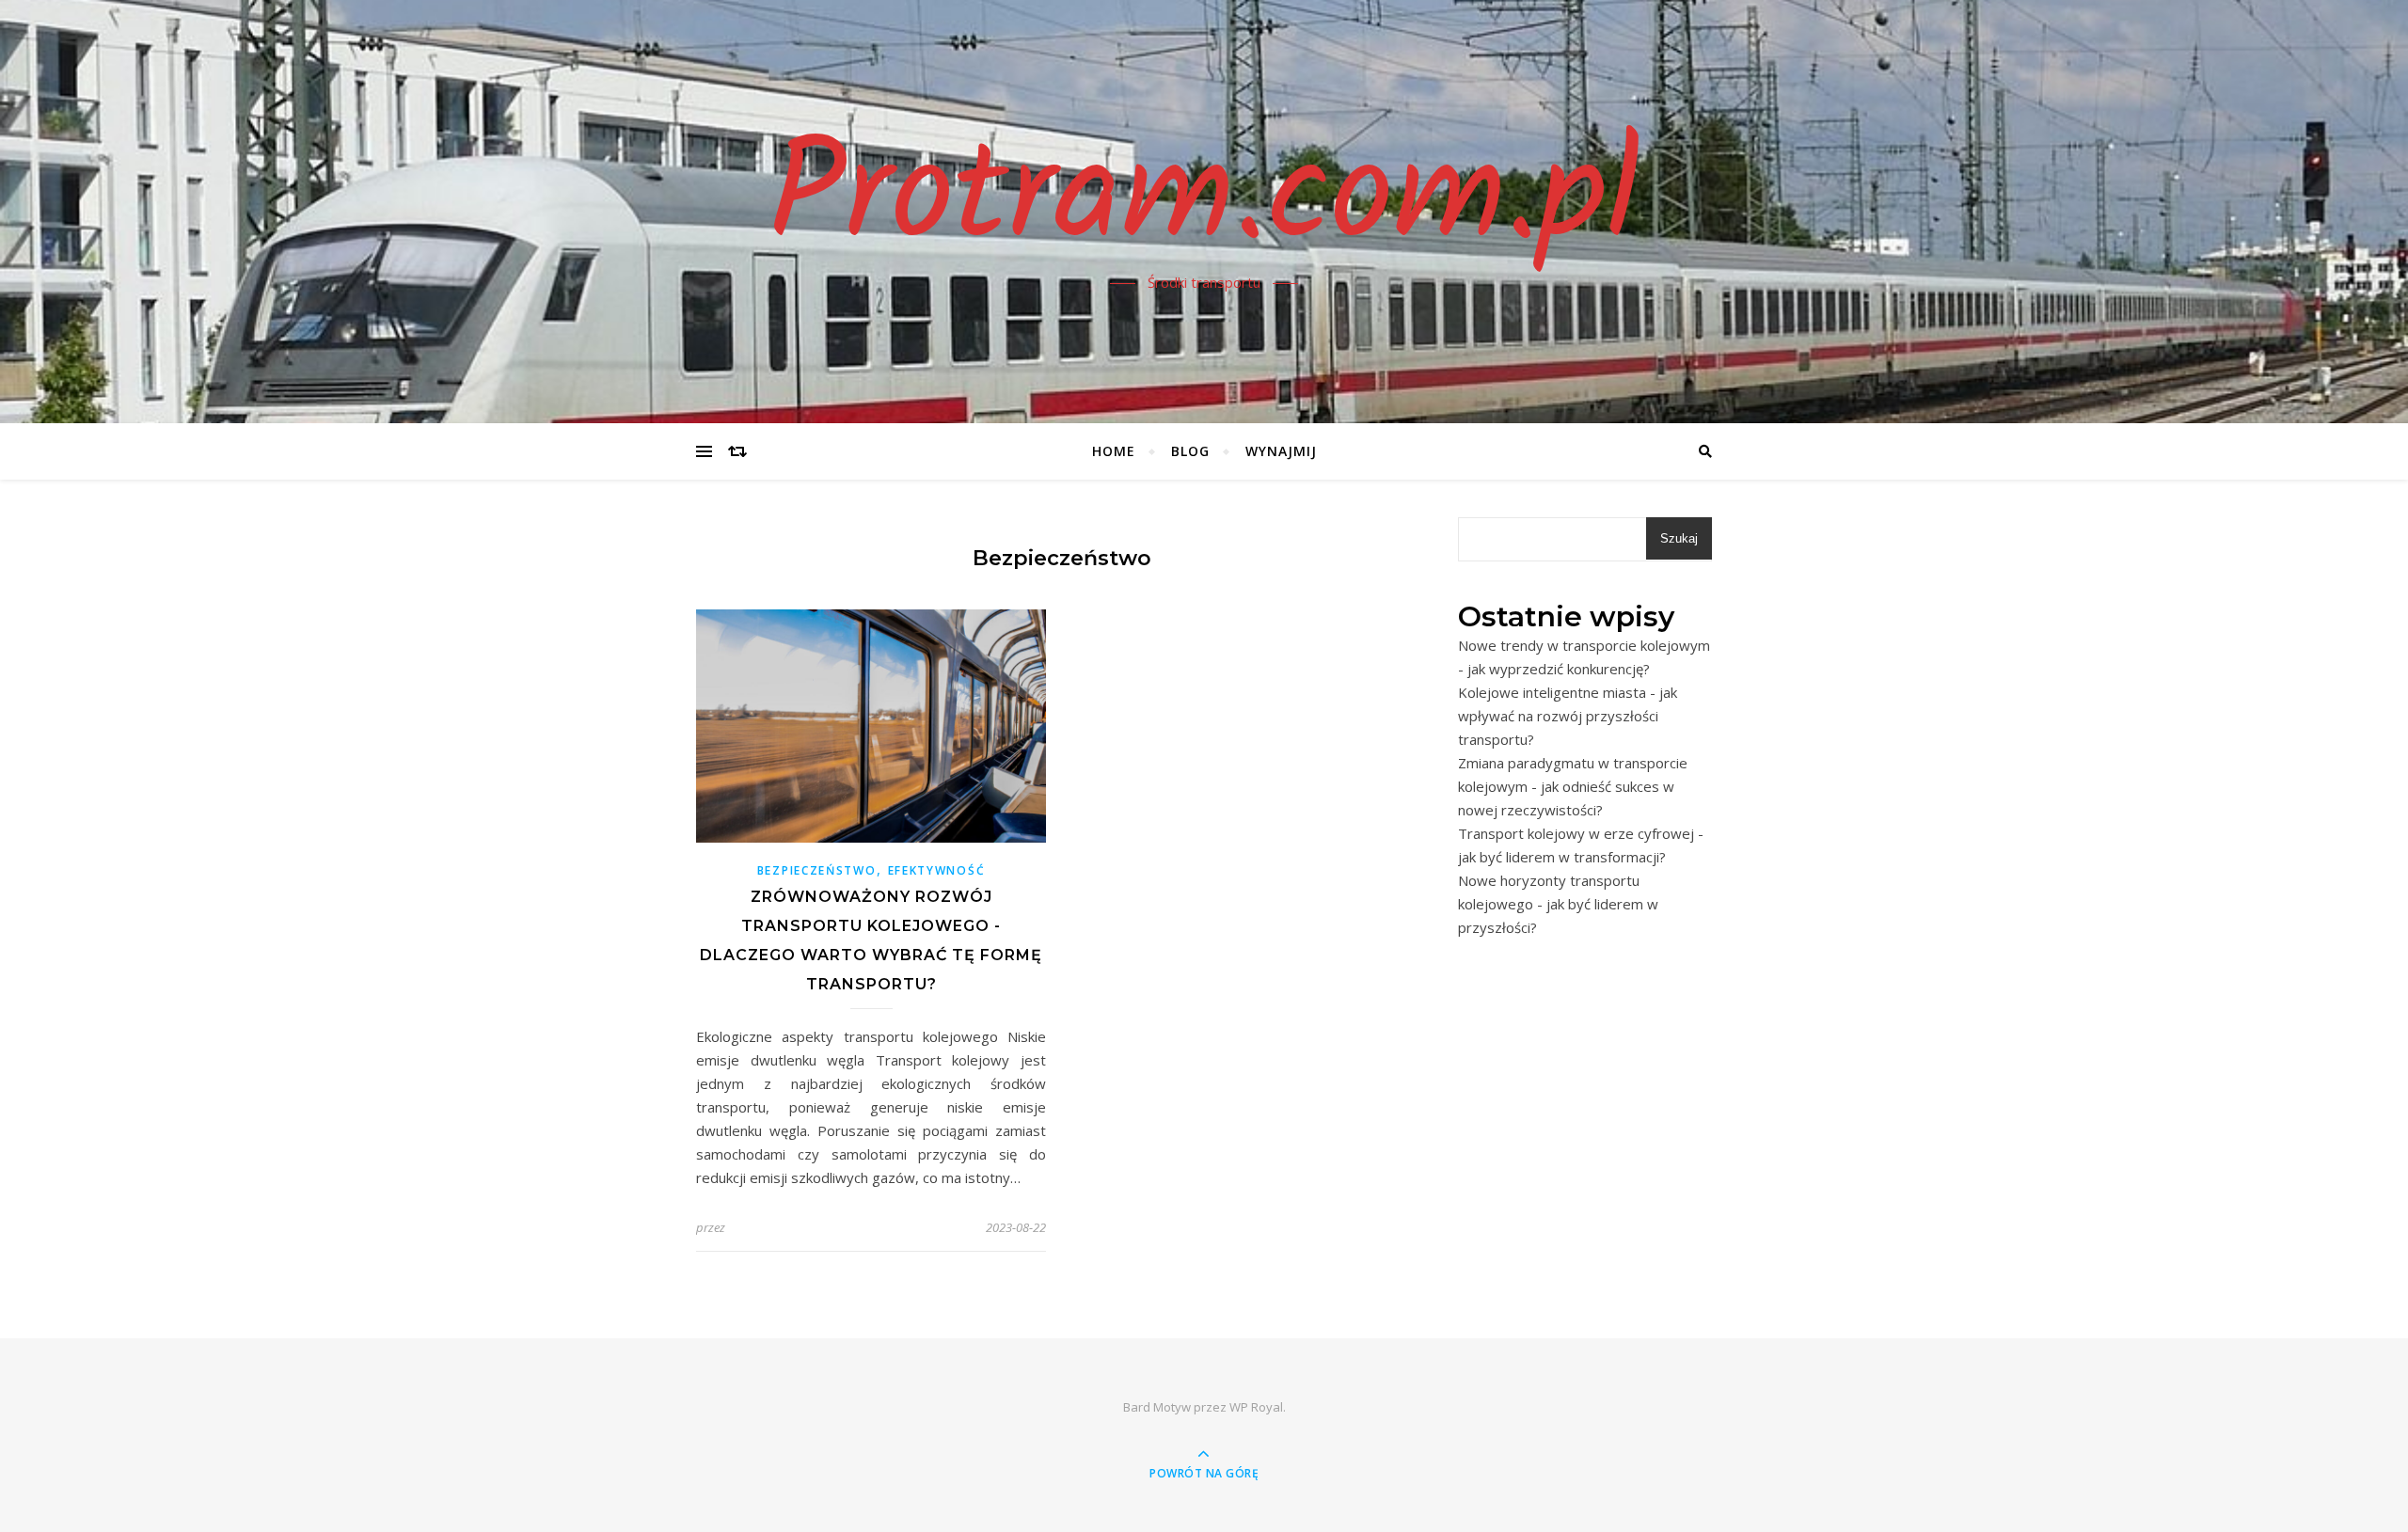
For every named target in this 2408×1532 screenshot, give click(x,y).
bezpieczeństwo (817, 870)
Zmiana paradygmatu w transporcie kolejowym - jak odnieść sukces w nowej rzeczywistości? (1573, 786)
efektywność (937, 870)
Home (1114, 451)
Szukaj (1679, 538)
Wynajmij (1281, 451)
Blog (1190, 451)
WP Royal (1256, 1407)
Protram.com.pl (1204, 200)
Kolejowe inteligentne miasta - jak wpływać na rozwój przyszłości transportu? (1568, 716)
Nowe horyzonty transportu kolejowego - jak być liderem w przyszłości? (1558, 904)
